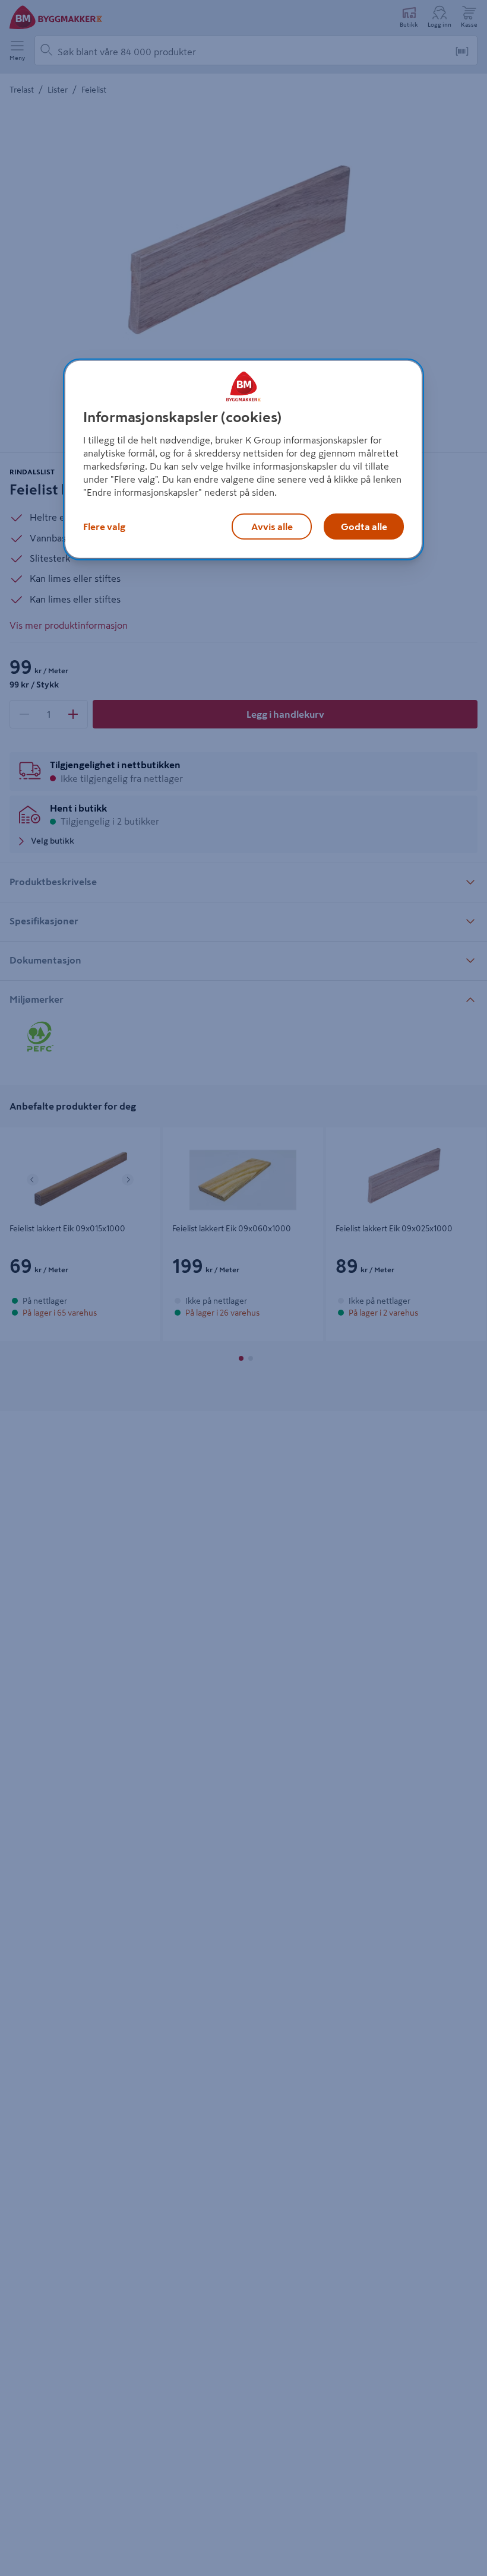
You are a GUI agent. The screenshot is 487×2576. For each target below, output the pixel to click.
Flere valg (104, 527)
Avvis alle (272, 527)
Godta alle (364, 527)
